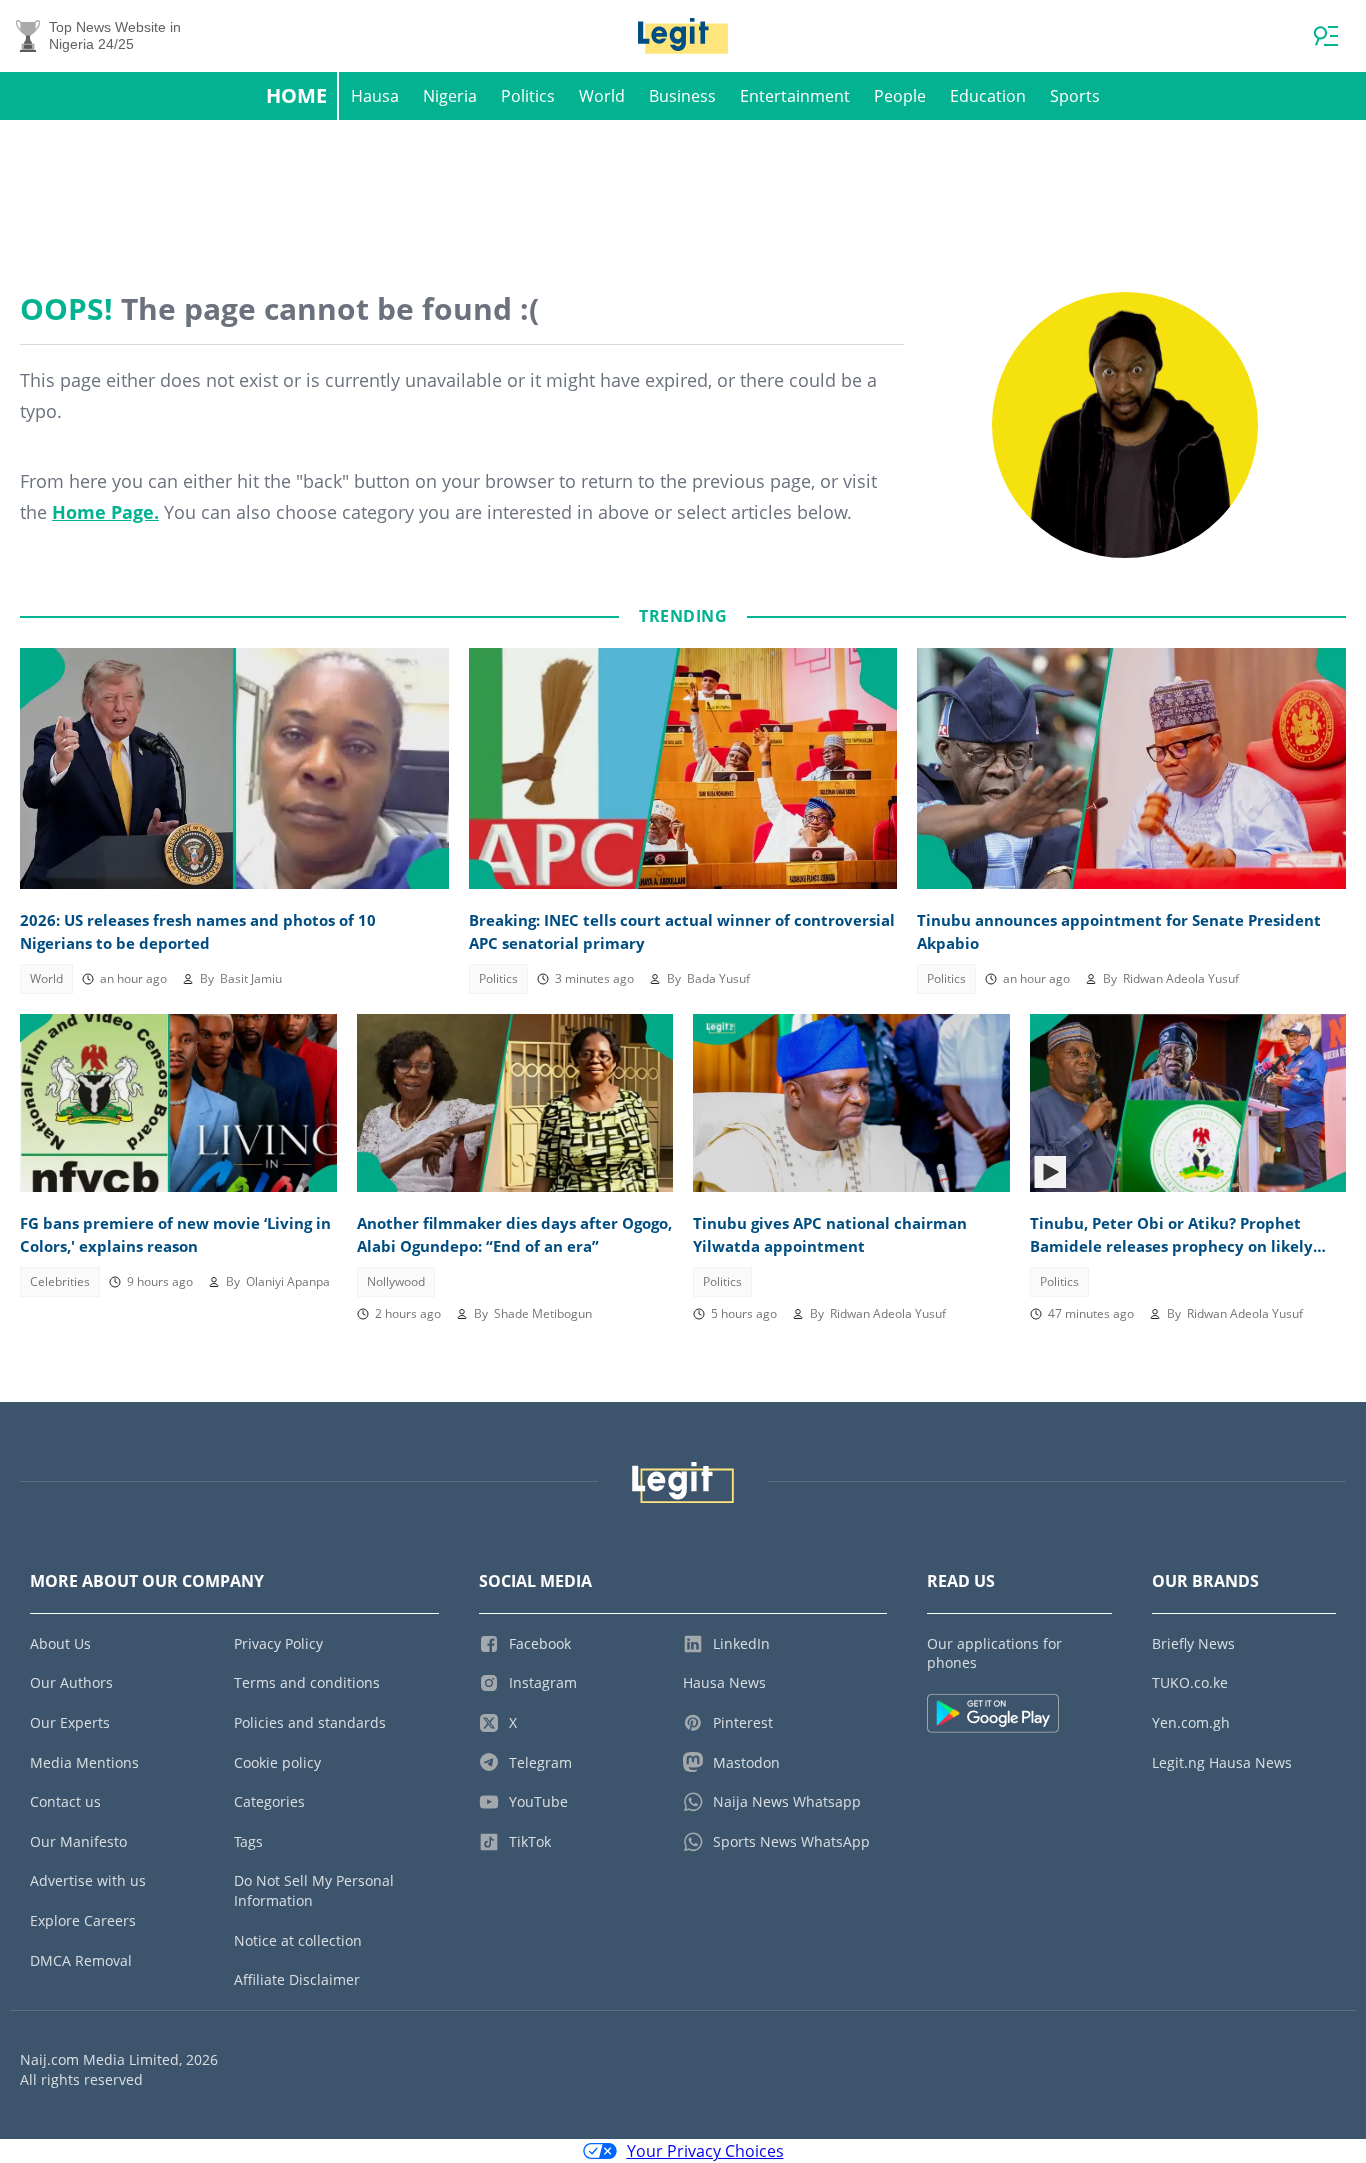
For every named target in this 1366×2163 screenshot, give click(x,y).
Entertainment (795, 96)
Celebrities (60, 1281)
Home (296, 95)
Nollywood (396, 1281)
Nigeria (450, 96)
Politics (528, 96)
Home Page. (105, 512)
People (900, 96)
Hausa (375, 96)
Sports (1075, 96)
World (602, 96)
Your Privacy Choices (705, 2151)
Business (682, 96)
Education (988, 96)
